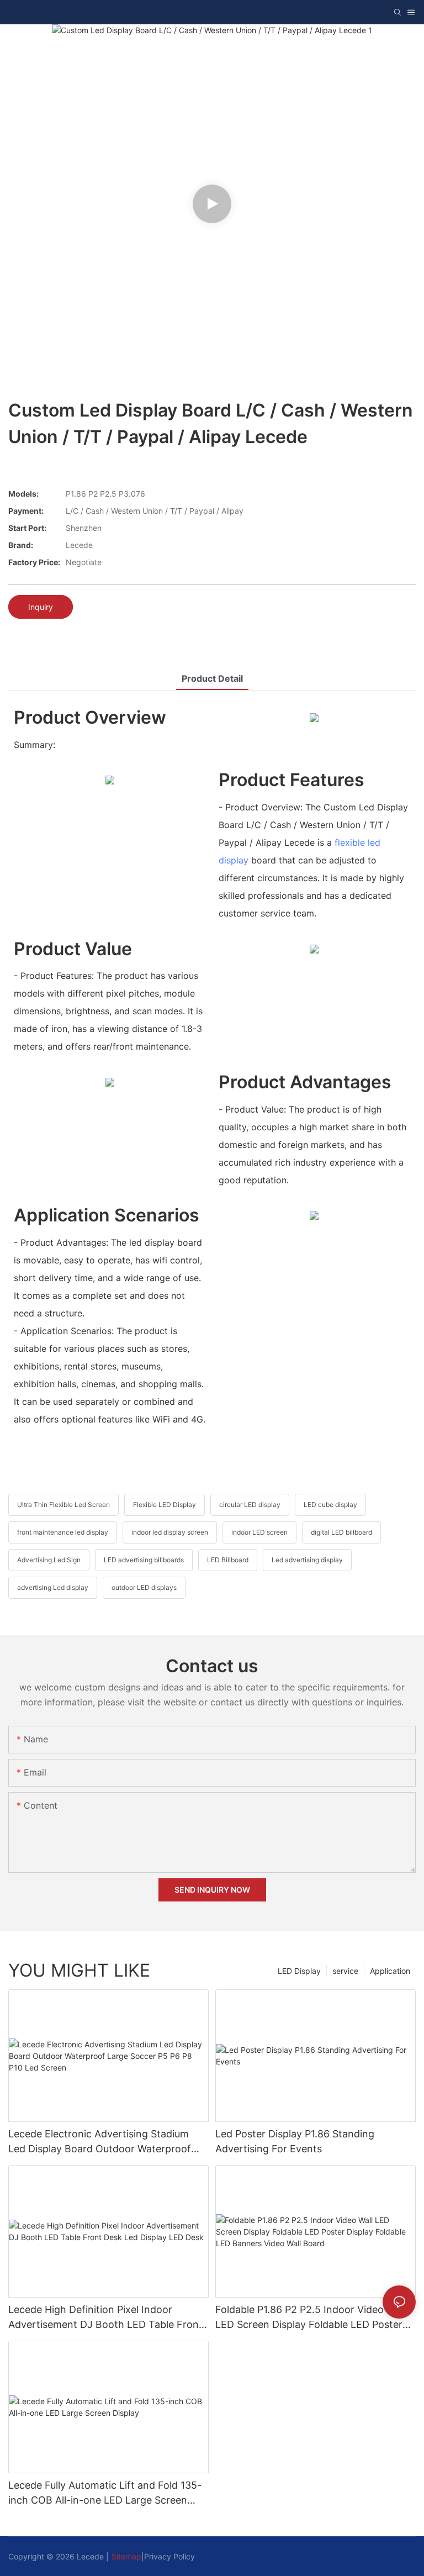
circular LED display (250, 1505)
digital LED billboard (341, 1532)
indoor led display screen (170, 1532)
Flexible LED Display (165, 1505)
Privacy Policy (169, 2556)
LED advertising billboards (144, 1560)
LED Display (299, 1971)
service (345, 1971)
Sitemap (126, 2556)
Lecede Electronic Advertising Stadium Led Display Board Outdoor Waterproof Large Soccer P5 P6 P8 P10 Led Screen (100, 2142)
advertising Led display (53, 1587)
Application (390, 1971)
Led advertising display (307, 1560)
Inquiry (41, 607)
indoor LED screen (259, 1532)
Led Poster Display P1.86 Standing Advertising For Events (295, 2141)
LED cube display (330, 1505)
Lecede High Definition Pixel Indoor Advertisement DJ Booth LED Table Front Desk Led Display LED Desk (105, 2318)
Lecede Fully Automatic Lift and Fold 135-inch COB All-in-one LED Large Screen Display (105, 2493)
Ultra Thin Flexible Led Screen (63, 1505)
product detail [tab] (212, 678)
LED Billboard (228, 1560)
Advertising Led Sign (49, 1560)
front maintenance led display (63, 1532)
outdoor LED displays (144, 1587)
